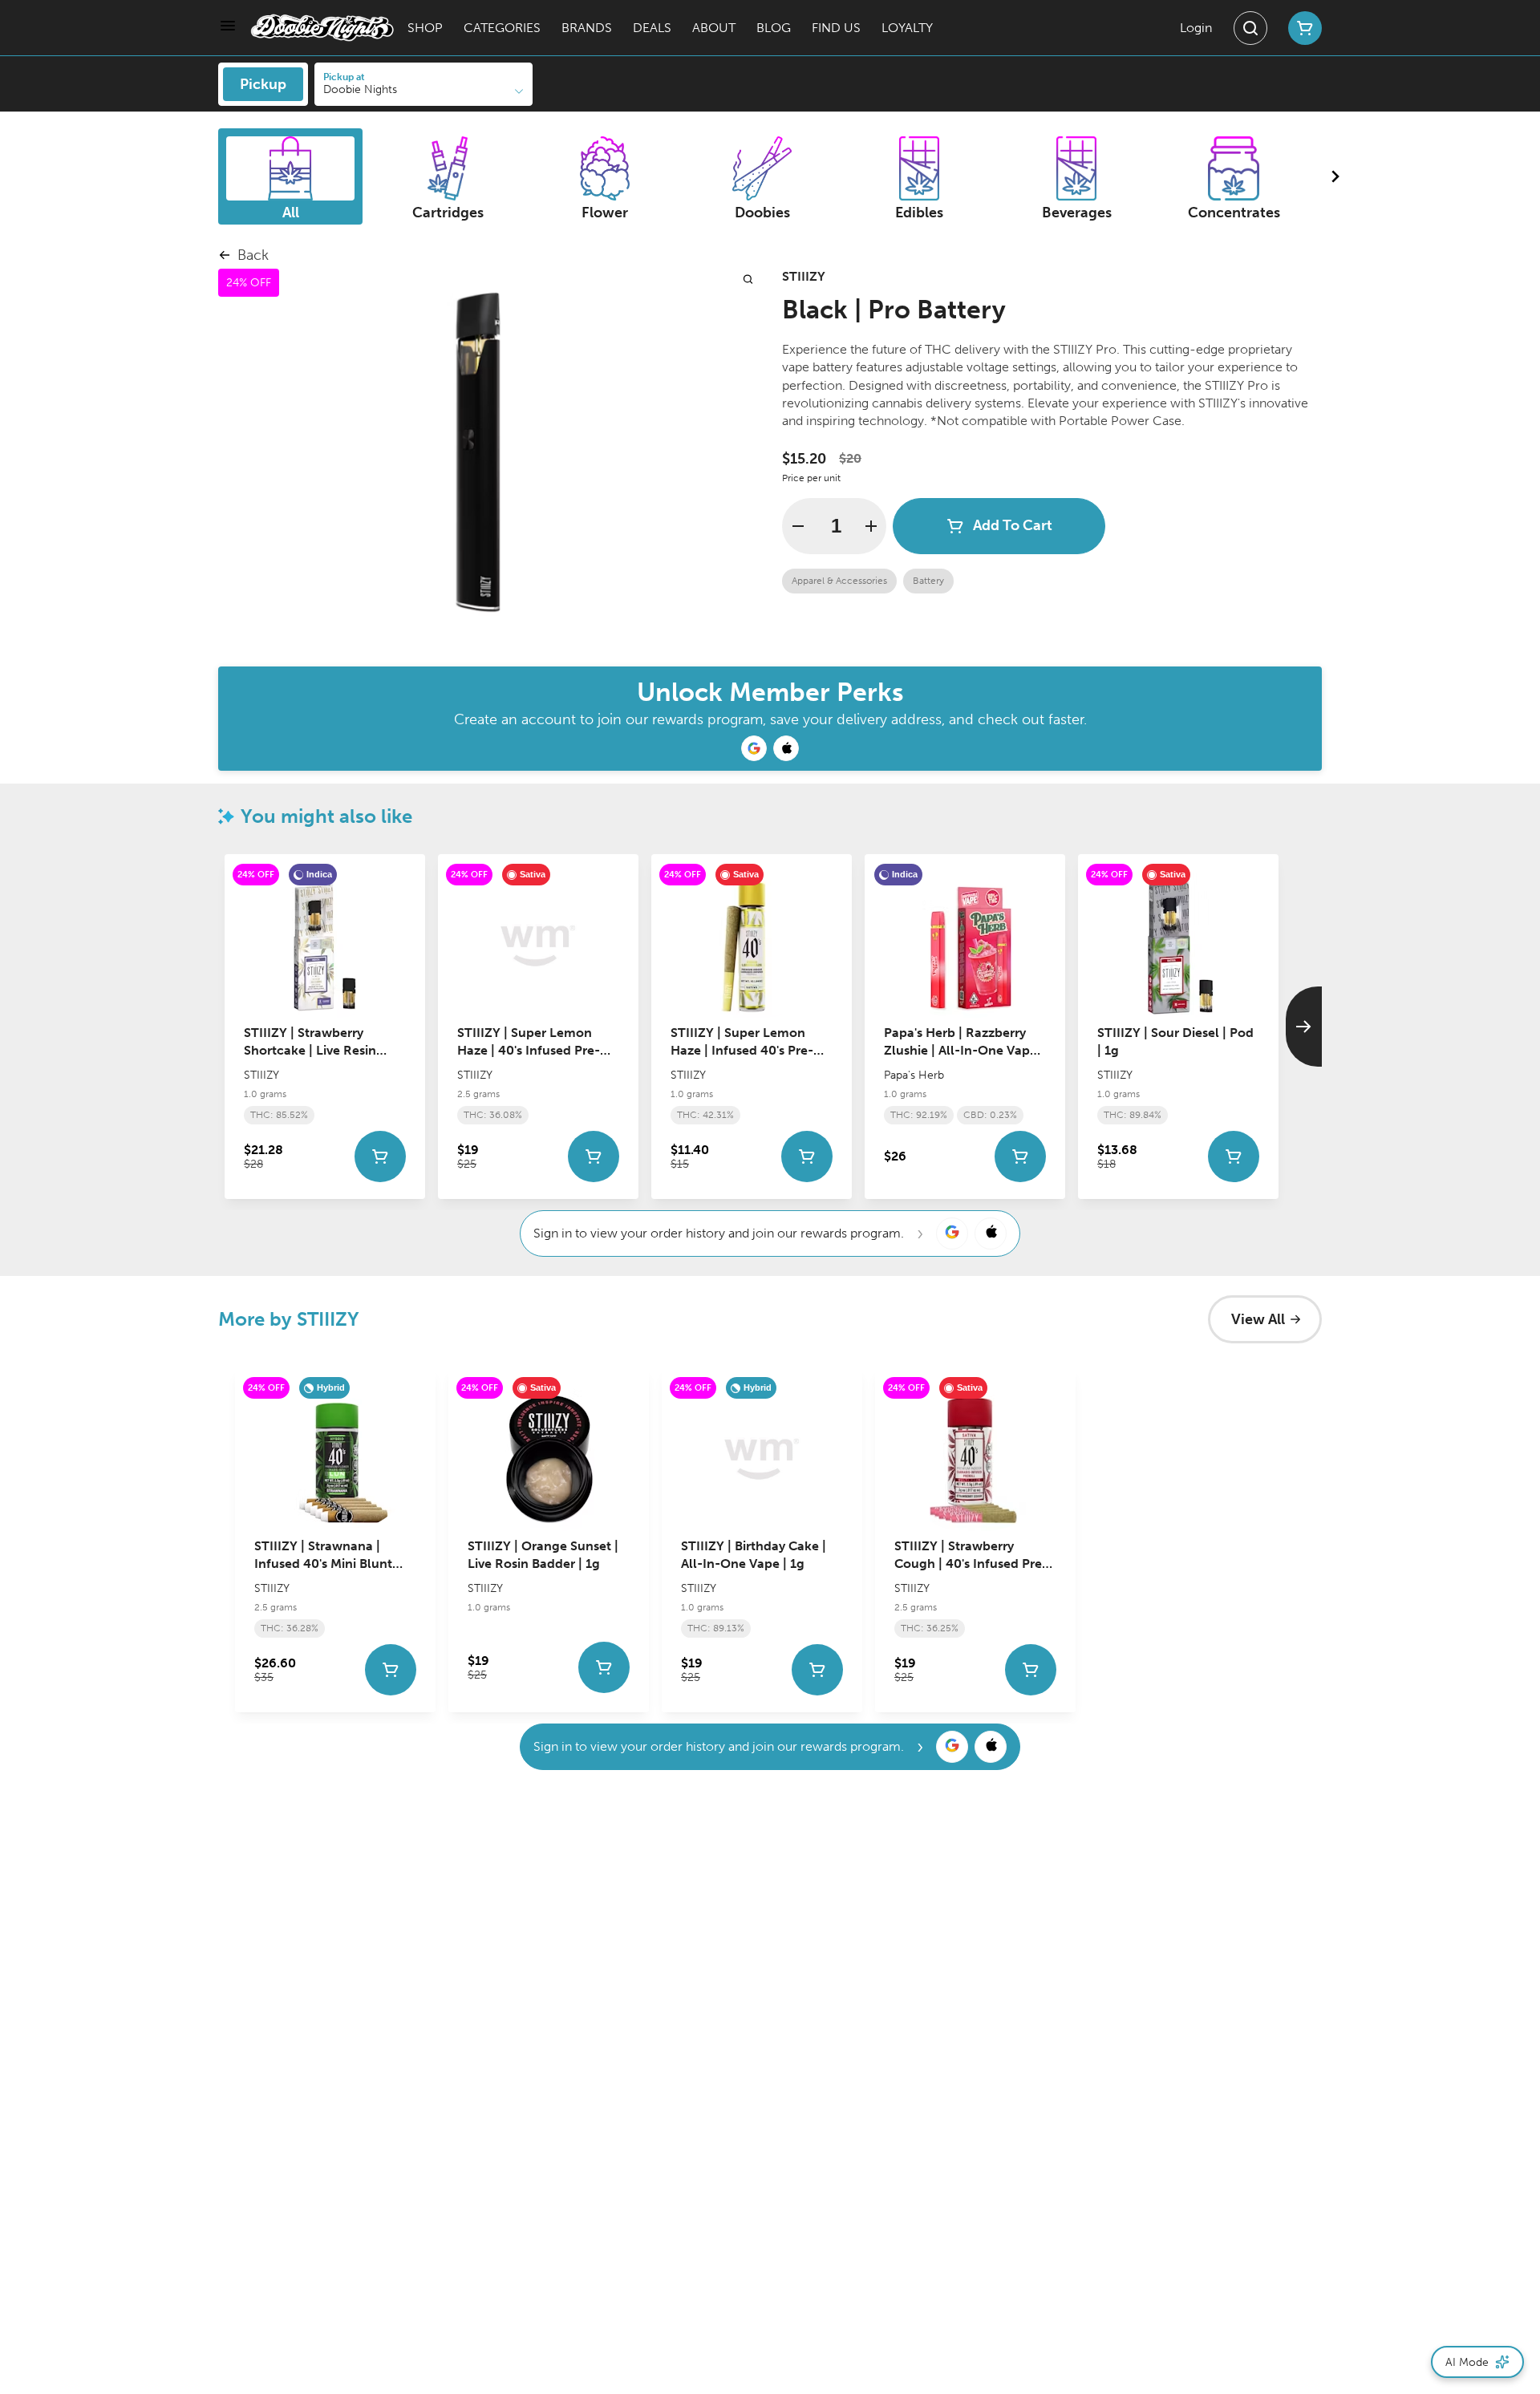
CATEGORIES (502, 28)
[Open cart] (1302, 28)
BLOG (774, 28)
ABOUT (714, 28)
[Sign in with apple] (991, 1233)
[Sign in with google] (952, 1233)
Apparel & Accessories (839, 581)
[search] (748, 279)
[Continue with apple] (786, 748)
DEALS (652, 28)
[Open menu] (228, 26)
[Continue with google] (754, 748)
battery (928, 581)
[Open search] (1250, 28)
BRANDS (587, 28)
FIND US (836, 28)
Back (253, 255)
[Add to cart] (380, 1156)
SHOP (425, 28)
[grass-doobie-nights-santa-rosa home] (322, 28)
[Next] (1304, 1027)
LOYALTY (907, 28)
